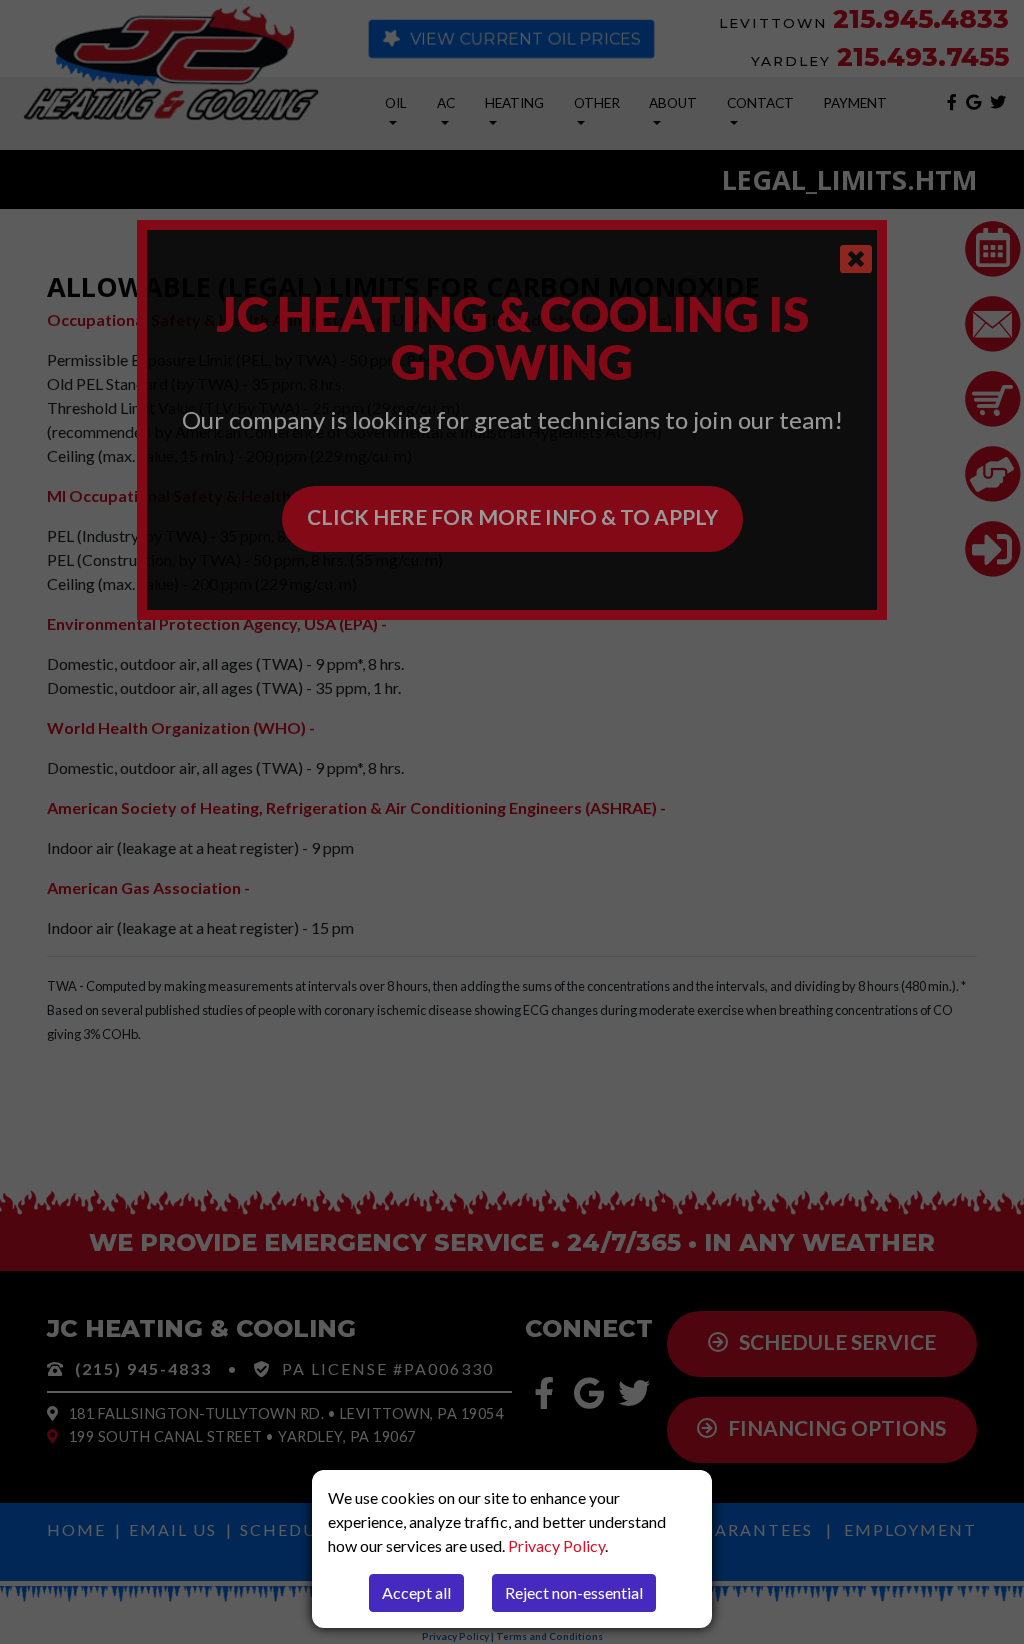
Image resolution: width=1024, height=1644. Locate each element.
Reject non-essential (574, 1592)
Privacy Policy (556, 1545)
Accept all (416, 1592)
